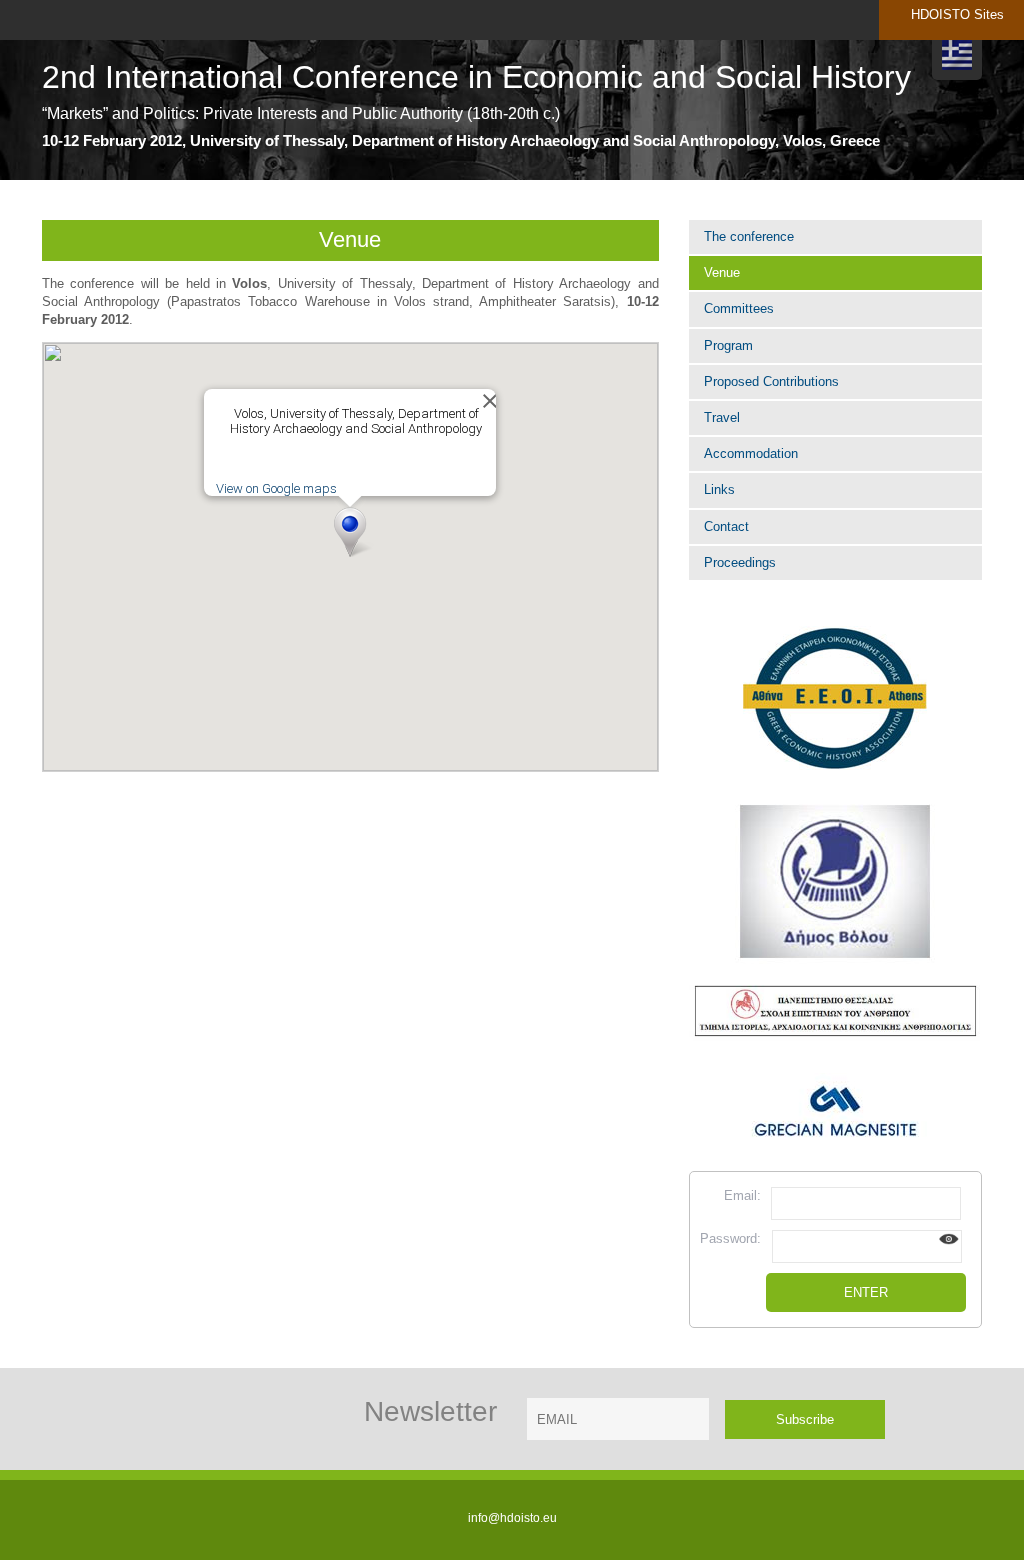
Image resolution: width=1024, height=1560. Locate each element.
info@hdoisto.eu (512, 1518)
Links (719, 489)
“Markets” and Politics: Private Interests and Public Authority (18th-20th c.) (301, 113)
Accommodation (751, 453)
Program (728, 345)
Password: (730, 1238)
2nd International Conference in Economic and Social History (476, 77)
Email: (742, 1195)
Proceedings (740, 562)
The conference (749, 236)
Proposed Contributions (771, 381)
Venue (722, 272)
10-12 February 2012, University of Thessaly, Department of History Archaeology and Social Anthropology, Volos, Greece (461, 140)
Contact (726, 526)
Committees (739, 308)
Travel (722, 417)
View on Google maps (276, 488)
